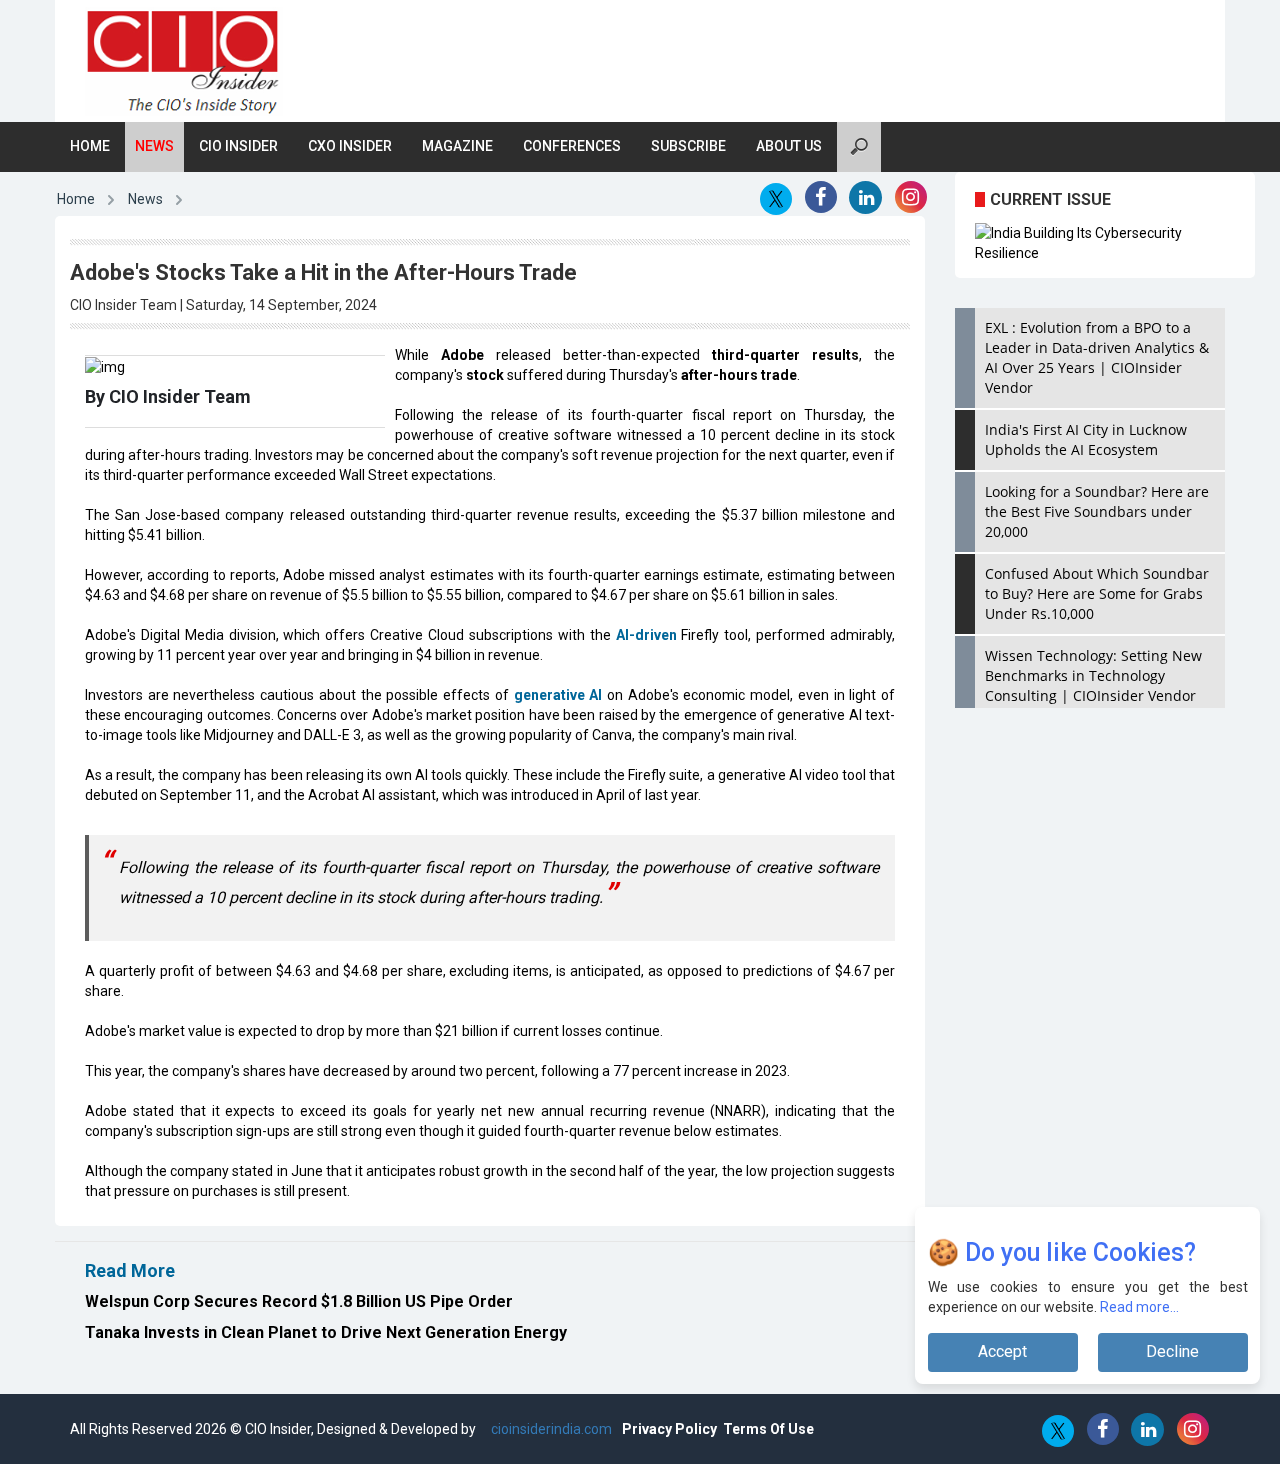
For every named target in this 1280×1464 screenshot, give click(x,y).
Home (90, 146)
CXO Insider (350, 146)
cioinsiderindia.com (550, 1429)
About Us (789, 146)
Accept (1002, 1351)
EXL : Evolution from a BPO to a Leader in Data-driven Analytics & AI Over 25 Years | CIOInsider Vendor (1097, 357)
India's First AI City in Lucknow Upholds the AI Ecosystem (1086, 439)
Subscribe (688, 146)
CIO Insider (238, 146)
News (154, 146)
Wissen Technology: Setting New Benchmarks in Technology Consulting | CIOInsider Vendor (1093, 675)
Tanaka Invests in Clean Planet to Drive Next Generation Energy (326, 1332)
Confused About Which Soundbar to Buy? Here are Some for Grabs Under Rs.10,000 (1097, 593)
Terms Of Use (768, 1429)
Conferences (572, 146)
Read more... (1139, 1307)
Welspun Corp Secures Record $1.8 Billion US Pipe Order (299, 1301)
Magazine (457, 146)
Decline (1172, 1351)
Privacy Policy (669, 1429)
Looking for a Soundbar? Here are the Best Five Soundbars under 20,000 (1097, 511)
